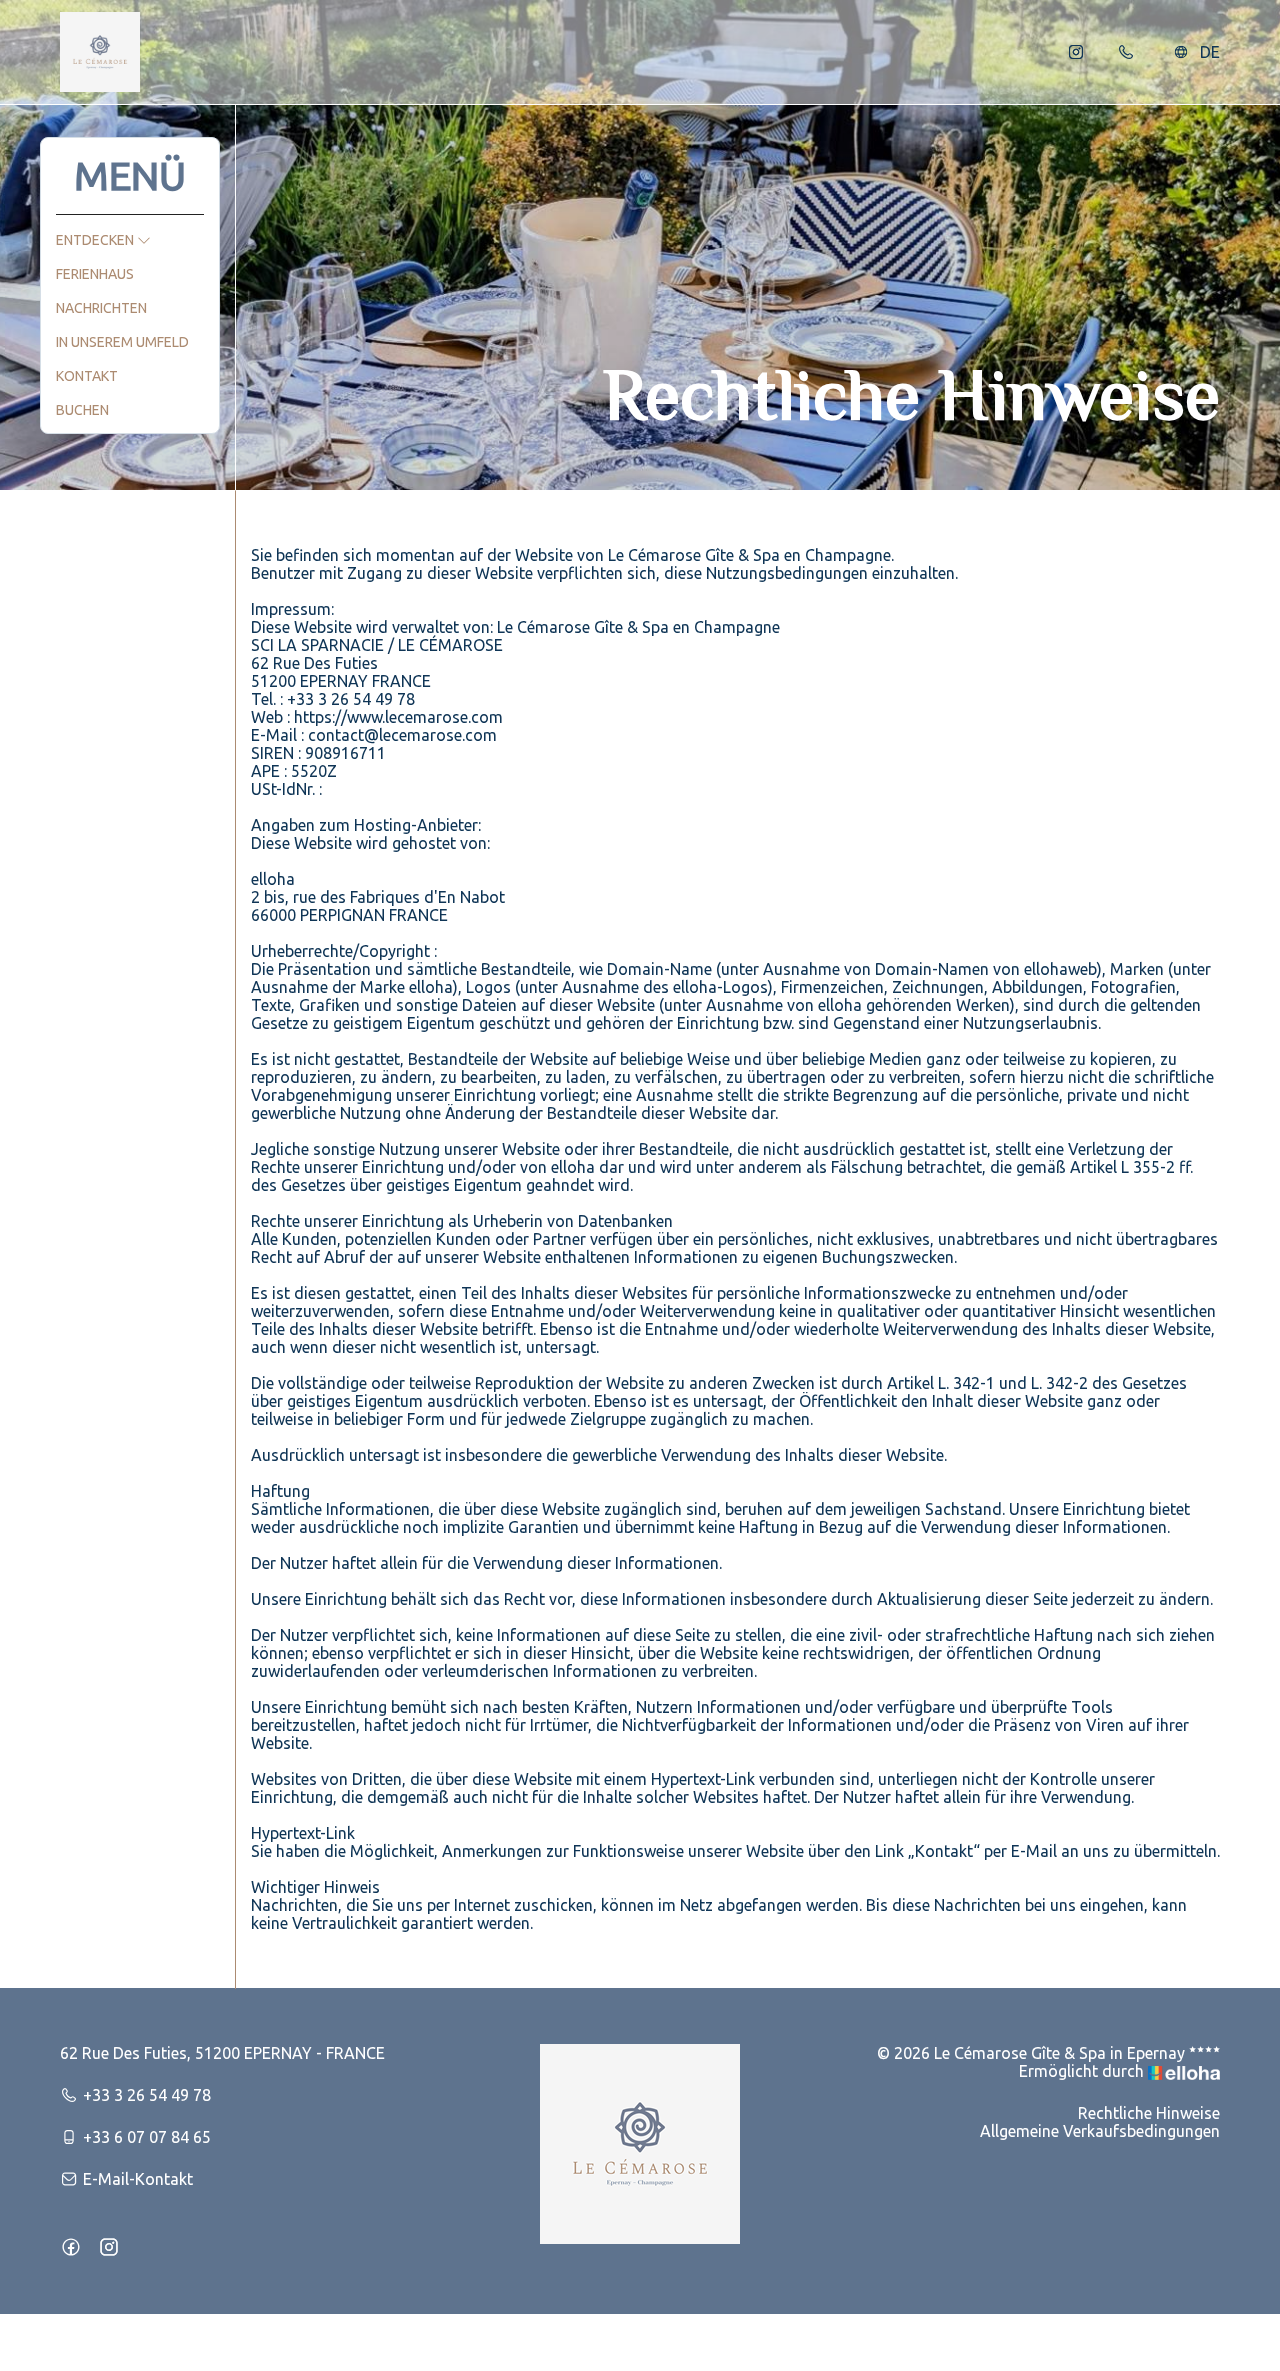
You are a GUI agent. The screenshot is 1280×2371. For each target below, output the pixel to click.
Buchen (82, 410)
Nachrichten (101, 308)
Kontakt (87, 376)
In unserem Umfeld (122, 342)
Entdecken (96, 240)
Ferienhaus (95, 274)
